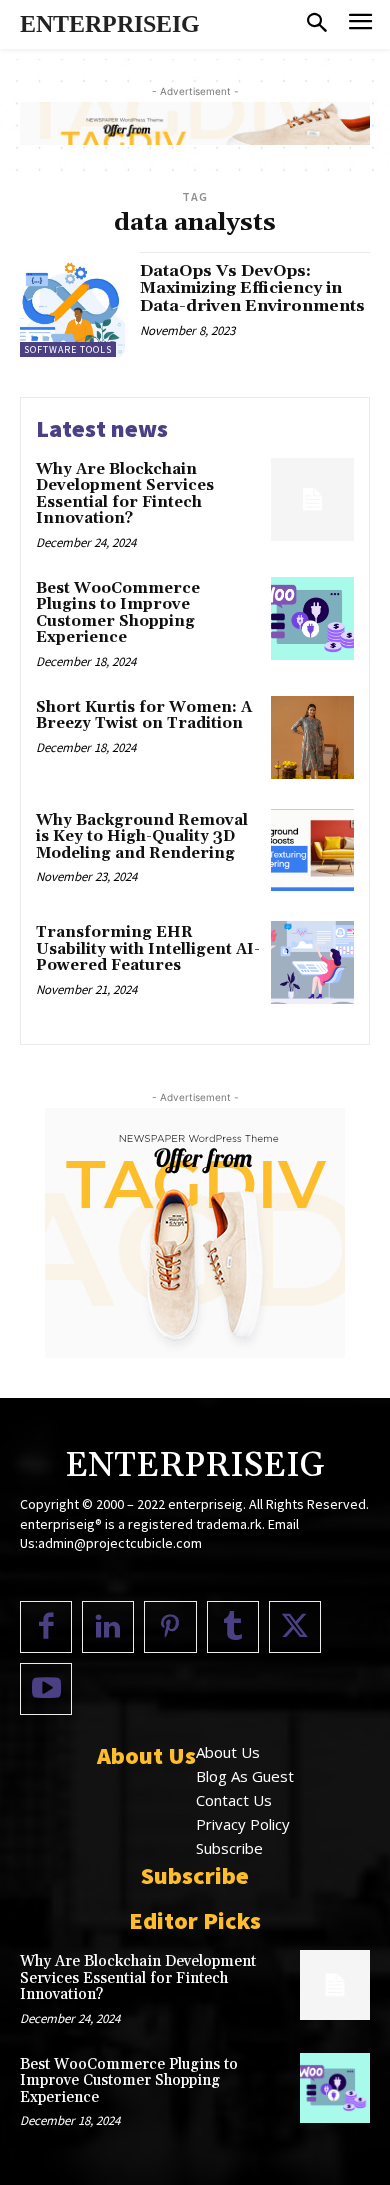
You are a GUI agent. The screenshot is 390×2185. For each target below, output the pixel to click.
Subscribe (229, 1848)
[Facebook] (46, 1627)
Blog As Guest (245, 1776)
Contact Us (234, 1800)
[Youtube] (46, 1689)
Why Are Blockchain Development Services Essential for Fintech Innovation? (125, 494)
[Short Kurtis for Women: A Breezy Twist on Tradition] (312, 737)
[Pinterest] (170, 1627)
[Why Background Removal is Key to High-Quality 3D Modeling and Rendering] (312, 850)
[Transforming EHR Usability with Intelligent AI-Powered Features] (312, 962)
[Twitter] (295, 1627)
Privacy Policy (243, 1824)
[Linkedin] (108, 1627)
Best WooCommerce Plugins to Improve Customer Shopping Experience (118, 613)
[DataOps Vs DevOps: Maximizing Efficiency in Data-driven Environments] (72, 304)
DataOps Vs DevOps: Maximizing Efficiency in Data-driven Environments (252, 288)
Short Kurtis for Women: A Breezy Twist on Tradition (144, 716)
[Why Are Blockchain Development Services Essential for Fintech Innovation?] (312, 499)
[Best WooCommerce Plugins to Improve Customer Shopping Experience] (312, 618)
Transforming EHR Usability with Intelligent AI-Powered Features (148, 949)
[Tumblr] (233, 1627)
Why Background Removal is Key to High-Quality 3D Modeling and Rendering (142, 837)
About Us (228, 1752)
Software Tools (68, 349)
